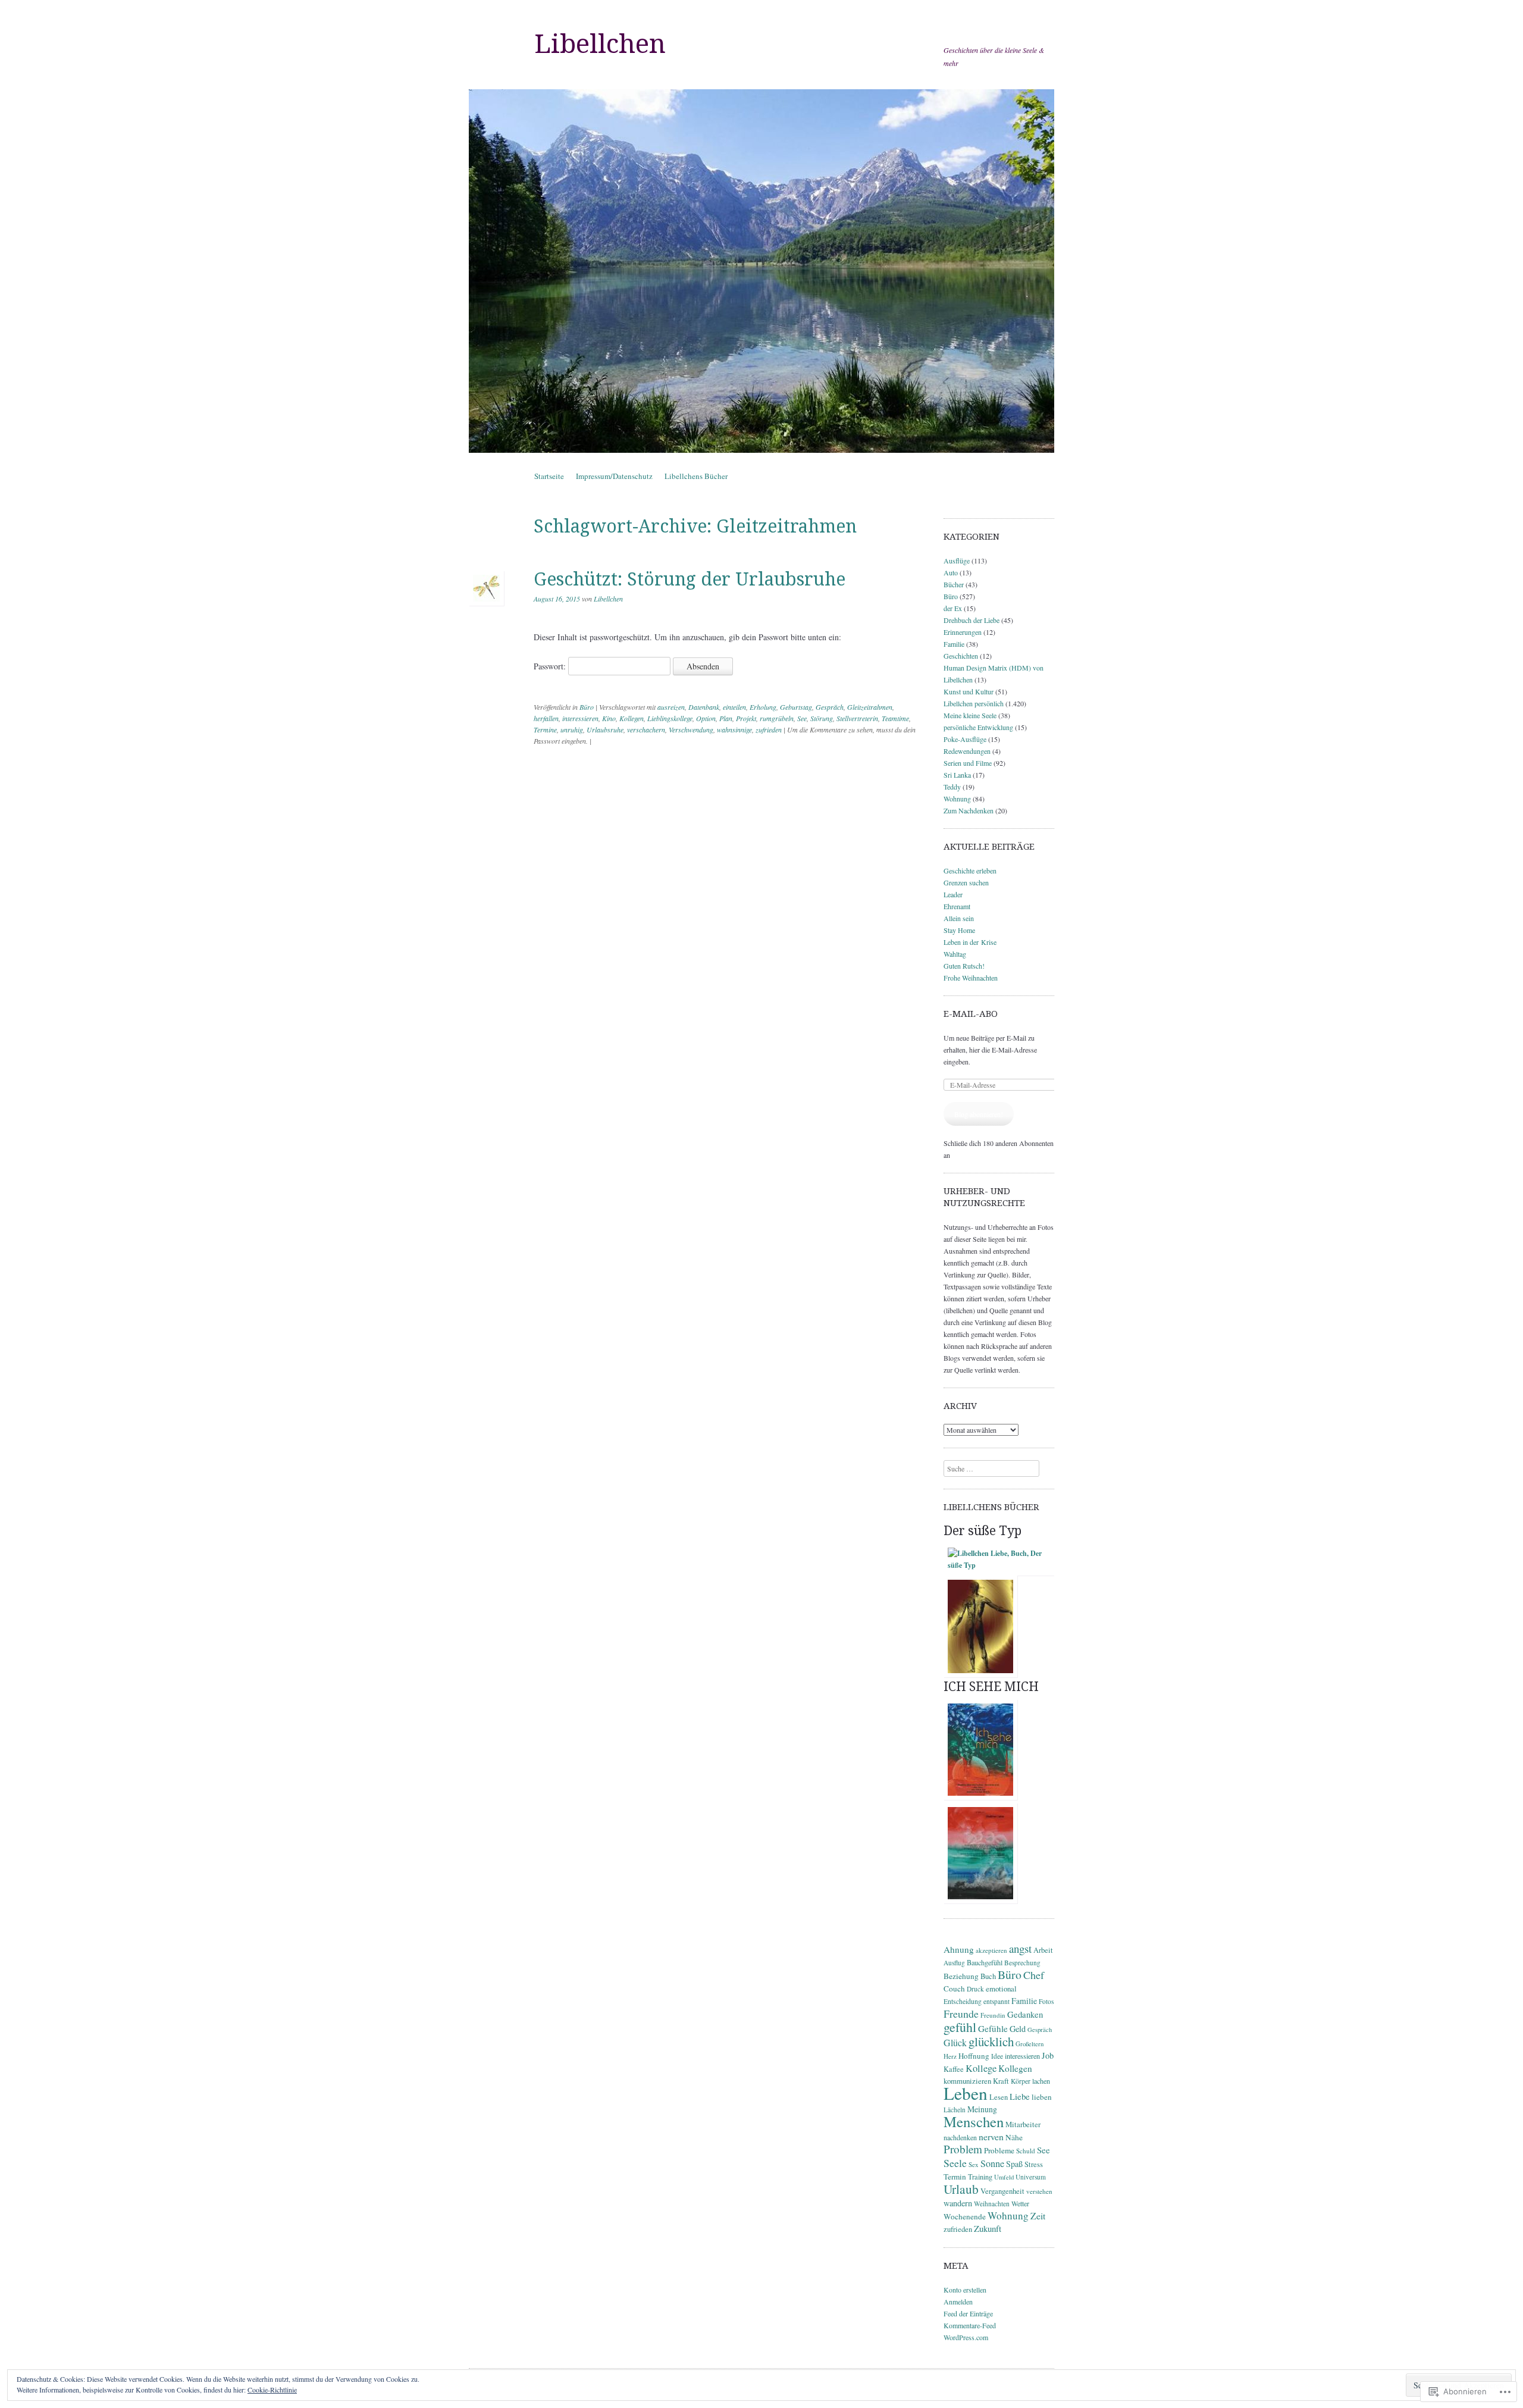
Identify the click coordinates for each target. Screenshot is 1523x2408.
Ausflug (954, 1963)
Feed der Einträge (968, 2313)
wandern (958, 2203)
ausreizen (671, 707)
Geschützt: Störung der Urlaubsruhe (690, 579)
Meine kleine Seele (970, 715)
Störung (822, 718)
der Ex (953, 608)
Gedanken (1025, 2014)
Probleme (999, 2150)
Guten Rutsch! (964, 966)
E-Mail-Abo (971, 1014)
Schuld (1026, 2151)
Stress (1034, 2164)
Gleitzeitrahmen (870, 707)
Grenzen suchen (966, 882)
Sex (974, 2164)
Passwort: (551, 666)
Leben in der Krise (970, 942)
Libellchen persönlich (974, 703)
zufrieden (769, 729)
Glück (955, 2042)
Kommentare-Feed (970, 2325)
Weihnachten (992, 2204)
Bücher (954, 584)
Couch (954, 1989)
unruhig (572, 729)
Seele (955, 2163)
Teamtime (895, 718)
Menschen (974, 2122)
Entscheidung (963, 2001)
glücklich (991, 2041)
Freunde (961, 2014)
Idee (997, 2056)
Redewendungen (967, 751)
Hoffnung (974, 2056)
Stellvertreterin (857, 718)
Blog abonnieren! (979, 1114)
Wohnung (957, 799)
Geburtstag (796, 707)
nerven (991, 2136)
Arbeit (1043, 1950)
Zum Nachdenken (969, 810)
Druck (975, 1989)
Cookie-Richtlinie (272, 2390)
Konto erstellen (965, 2290)
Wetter (1020, 2203)
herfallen (546, 718)
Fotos (1046, 2001)
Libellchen (600, 44)
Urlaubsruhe (605, 729)
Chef (1034, 1975)
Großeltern (1030, 2044)
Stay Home (959, 930)
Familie (954, 644)
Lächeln (955, 2110)
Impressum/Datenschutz (614, 476)
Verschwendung (691, 729)
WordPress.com (966, 2337)
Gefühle (993, 2028)
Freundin (993, 2015)
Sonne (992, 2163)
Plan (726, 718)
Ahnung (959, 1949)
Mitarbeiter (1023, 2124)
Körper (1021, 2081)
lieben (1042, 2097)
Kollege (981, 2068)
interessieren (580, 718)
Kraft (1001, 2081)
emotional (1001, 1989)
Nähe (1014, 2137)
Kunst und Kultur (969, 691)
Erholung (763, 707)
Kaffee (954, 2069)
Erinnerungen (963, 632)
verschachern (646, 729)
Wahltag (955, 954)
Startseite (549, 476)
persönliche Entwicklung (978, 727)
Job (1048, 2055)
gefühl (960, 2027)
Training (980, 2177)
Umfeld (1004, 2177)
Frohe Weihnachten (971, 978)
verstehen (1039, 2191)
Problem (963, 2149)
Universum (1031, 2177)
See (802, 718)
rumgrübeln (777, 718)
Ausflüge (957, 560)
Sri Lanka (957, 775)
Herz (950, 2056)
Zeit (1038, 2216)
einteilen (734, 707)
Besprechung (1022, 1963)
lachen (1041, 2081)
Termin (955, 2177)
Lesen (999, 2097)
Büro (587, 707)
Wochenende (965, 2216)
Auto (951, 572)
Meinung (982, 2109)
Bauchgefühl (985, 1962)
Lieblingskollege (670, 718)
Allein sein (959, 918)
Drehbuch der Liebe (972, 620)
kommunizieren (967, 2081)
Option (706, 718)
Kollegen (632, 718)
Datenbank (704, 707)
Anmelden (958, 2301)
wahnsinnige (734, 729)
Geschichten (961, 656)
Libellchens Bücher (696, 476)
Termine (545, 729)
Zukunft (988, 2228)
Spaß (1014, 2164)
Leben (966, 2093)
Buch (988, 1976)
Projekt (746, 718)
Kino (609, 718)
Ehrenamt (957, 906)
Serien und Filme (968, 763)
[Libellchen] (761, 271)
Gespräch (830, 707)
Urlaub (961, 2189)
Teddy (952, 787)
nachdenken (960, 2137)
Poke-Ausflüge (965, 739)
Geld (1018, 2029)
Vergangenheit (1002, 2191)
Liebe (1020, 2096)
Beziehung (961, 1976)
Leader (953, 894)
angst (1020, 1948)
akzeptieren (991, 1950)
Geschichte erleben (970, 870)
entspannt (996, 2001)
